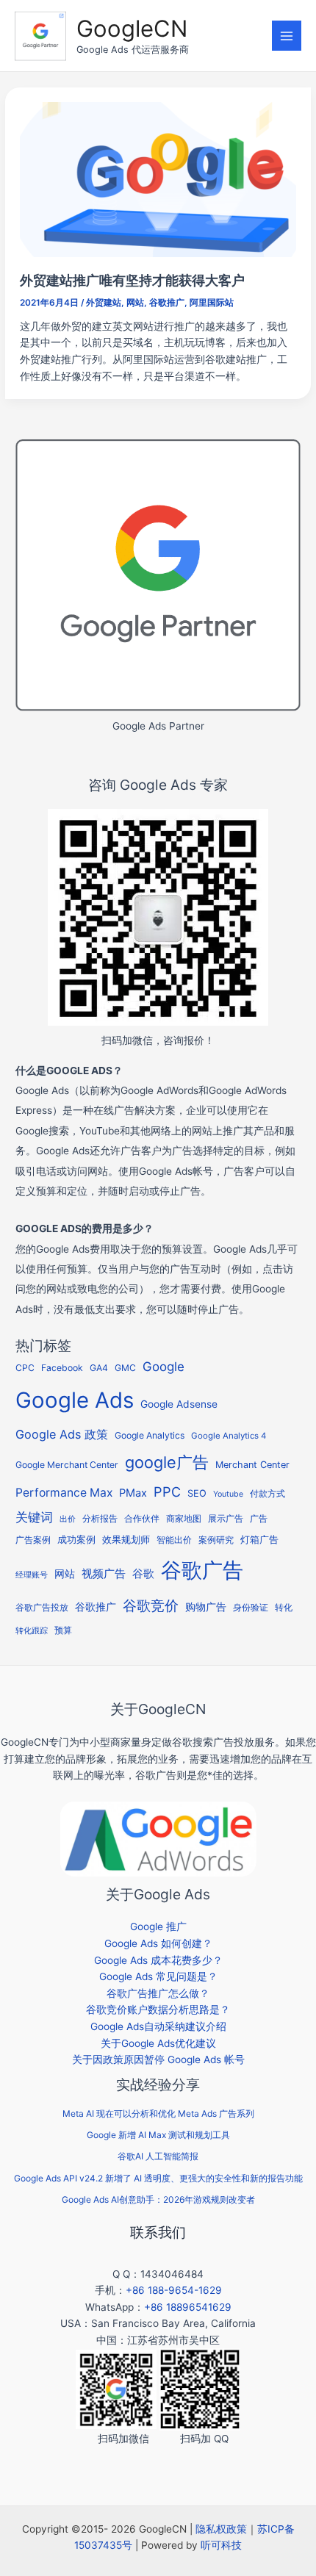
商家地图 (184, 1519)
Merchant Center (252, 1465)
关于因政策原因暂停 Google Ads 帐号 (158, 2059)
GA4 (99, 1368)
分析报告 (100, 1519)
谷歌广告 (202, 1570)
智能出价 (174, 1540)
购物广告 (206, 1607)
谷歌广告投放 (42, 1608)
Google (164, 1367)
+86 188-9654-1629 (174, 2290)
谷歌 (143, 1573)
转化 (284, 1608)
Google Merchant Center (67, 1465)
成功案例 (76, 1539)
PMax (133, 1493)
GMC (125, 1368)
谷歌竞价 (151, 1605)
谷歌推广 (167, 303)
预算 (63, 1630)
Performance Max (64, 1493)
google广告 (167, 1462)
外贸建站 (104, 303)
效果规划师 (126, 1540)
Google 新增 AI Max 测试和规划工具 (158, 2135)
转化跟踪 (32, 1631)
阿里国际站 (212, 303)
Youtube (228, 1494)
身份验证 (251, 1608)
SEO (197, 1493)
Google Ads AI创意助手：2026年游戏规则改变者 (158, 2199)
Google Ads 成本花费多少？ (158, 1960)
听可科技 (221, 2545)
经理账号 (32, 1575)
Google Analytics (150, 1435)
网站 (135, 303)
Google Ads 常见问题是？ (158, 1976)
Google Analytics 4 (229, 1436)
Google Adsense (179, 1404)
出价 (68, 1519)
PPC (167, 1492)
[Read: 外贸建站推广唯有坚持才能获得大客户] (158, 179)
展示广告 (226, 1519)
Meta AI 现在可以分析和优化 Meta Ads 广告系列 (158, 2113)
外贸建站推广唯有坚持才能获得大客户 (132, 280)
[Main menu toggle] (287, 36)
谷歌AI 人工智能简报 (158, 2156)
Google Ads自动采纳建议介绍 (158, 2026)
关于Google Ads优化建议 (158, 2043)
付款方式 (267, 1493)
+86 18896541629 (188, 2307)
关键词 (34, 1517)
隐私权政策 (221, 2529)
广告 (259, 1519)
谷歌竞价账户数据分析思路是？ (158, 2010)
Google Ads (75, 1400)
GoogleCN (132, 28)
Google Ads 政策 (62, 1434)
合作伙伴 (142, 1519)
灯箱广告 (259, 1539)
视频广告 (104, 1574)
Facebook (62, 1368)
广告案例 (33, 1540)
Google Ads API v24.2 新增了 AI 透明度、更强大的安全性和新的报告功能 (158, 2178)
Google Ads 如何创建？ (158, 1943)
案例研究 (216, 1540)
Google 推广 (158, 1926)
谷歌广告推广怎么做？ (158, 1993)
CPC (25, 1368)
